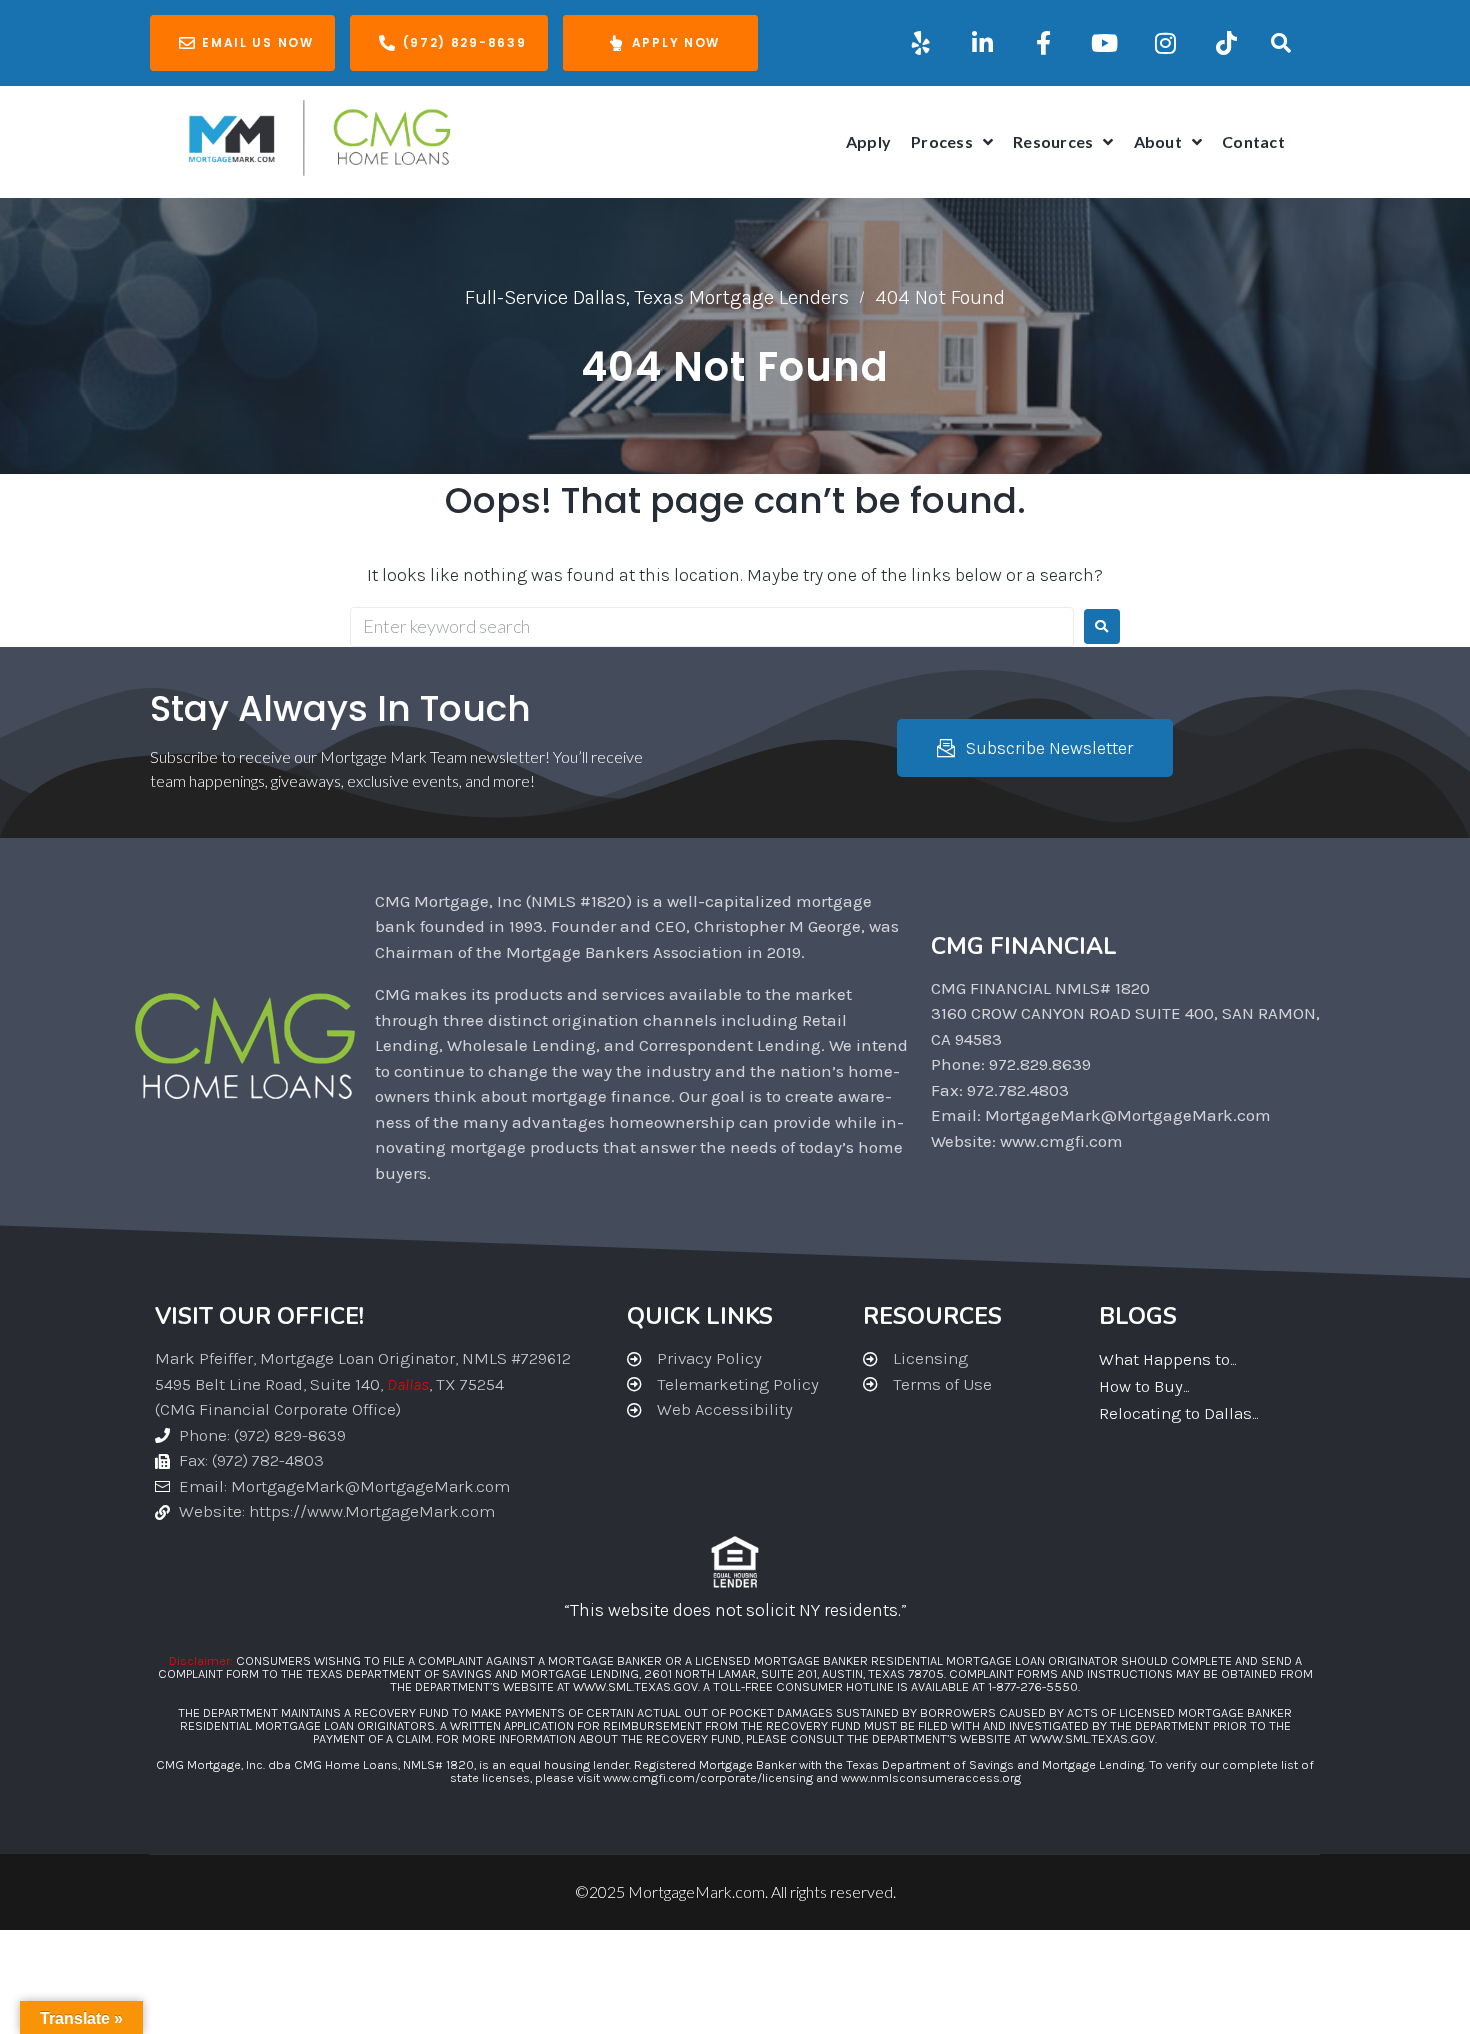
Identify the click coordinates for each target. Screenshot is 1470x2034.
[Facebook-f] (1043, 43)
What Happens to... (1167, 1359)
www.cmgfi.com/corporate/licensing (708, 1777)
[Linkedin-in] (982, 43)
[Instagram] (1165, 43)
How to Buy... (1144, 1386)
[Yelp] (921, 43)
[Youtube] (1104, 43)
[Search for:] (712, 627)
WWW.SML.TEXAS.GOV (635, 1686)
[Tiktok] (1226, 43)
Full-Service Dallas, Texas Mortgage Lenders (657, 297)
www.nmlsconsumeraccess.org (931, 1777)
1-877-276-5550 (1033, 1686)
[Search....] (1281, 43)
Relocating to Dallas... (1178, 1413)
